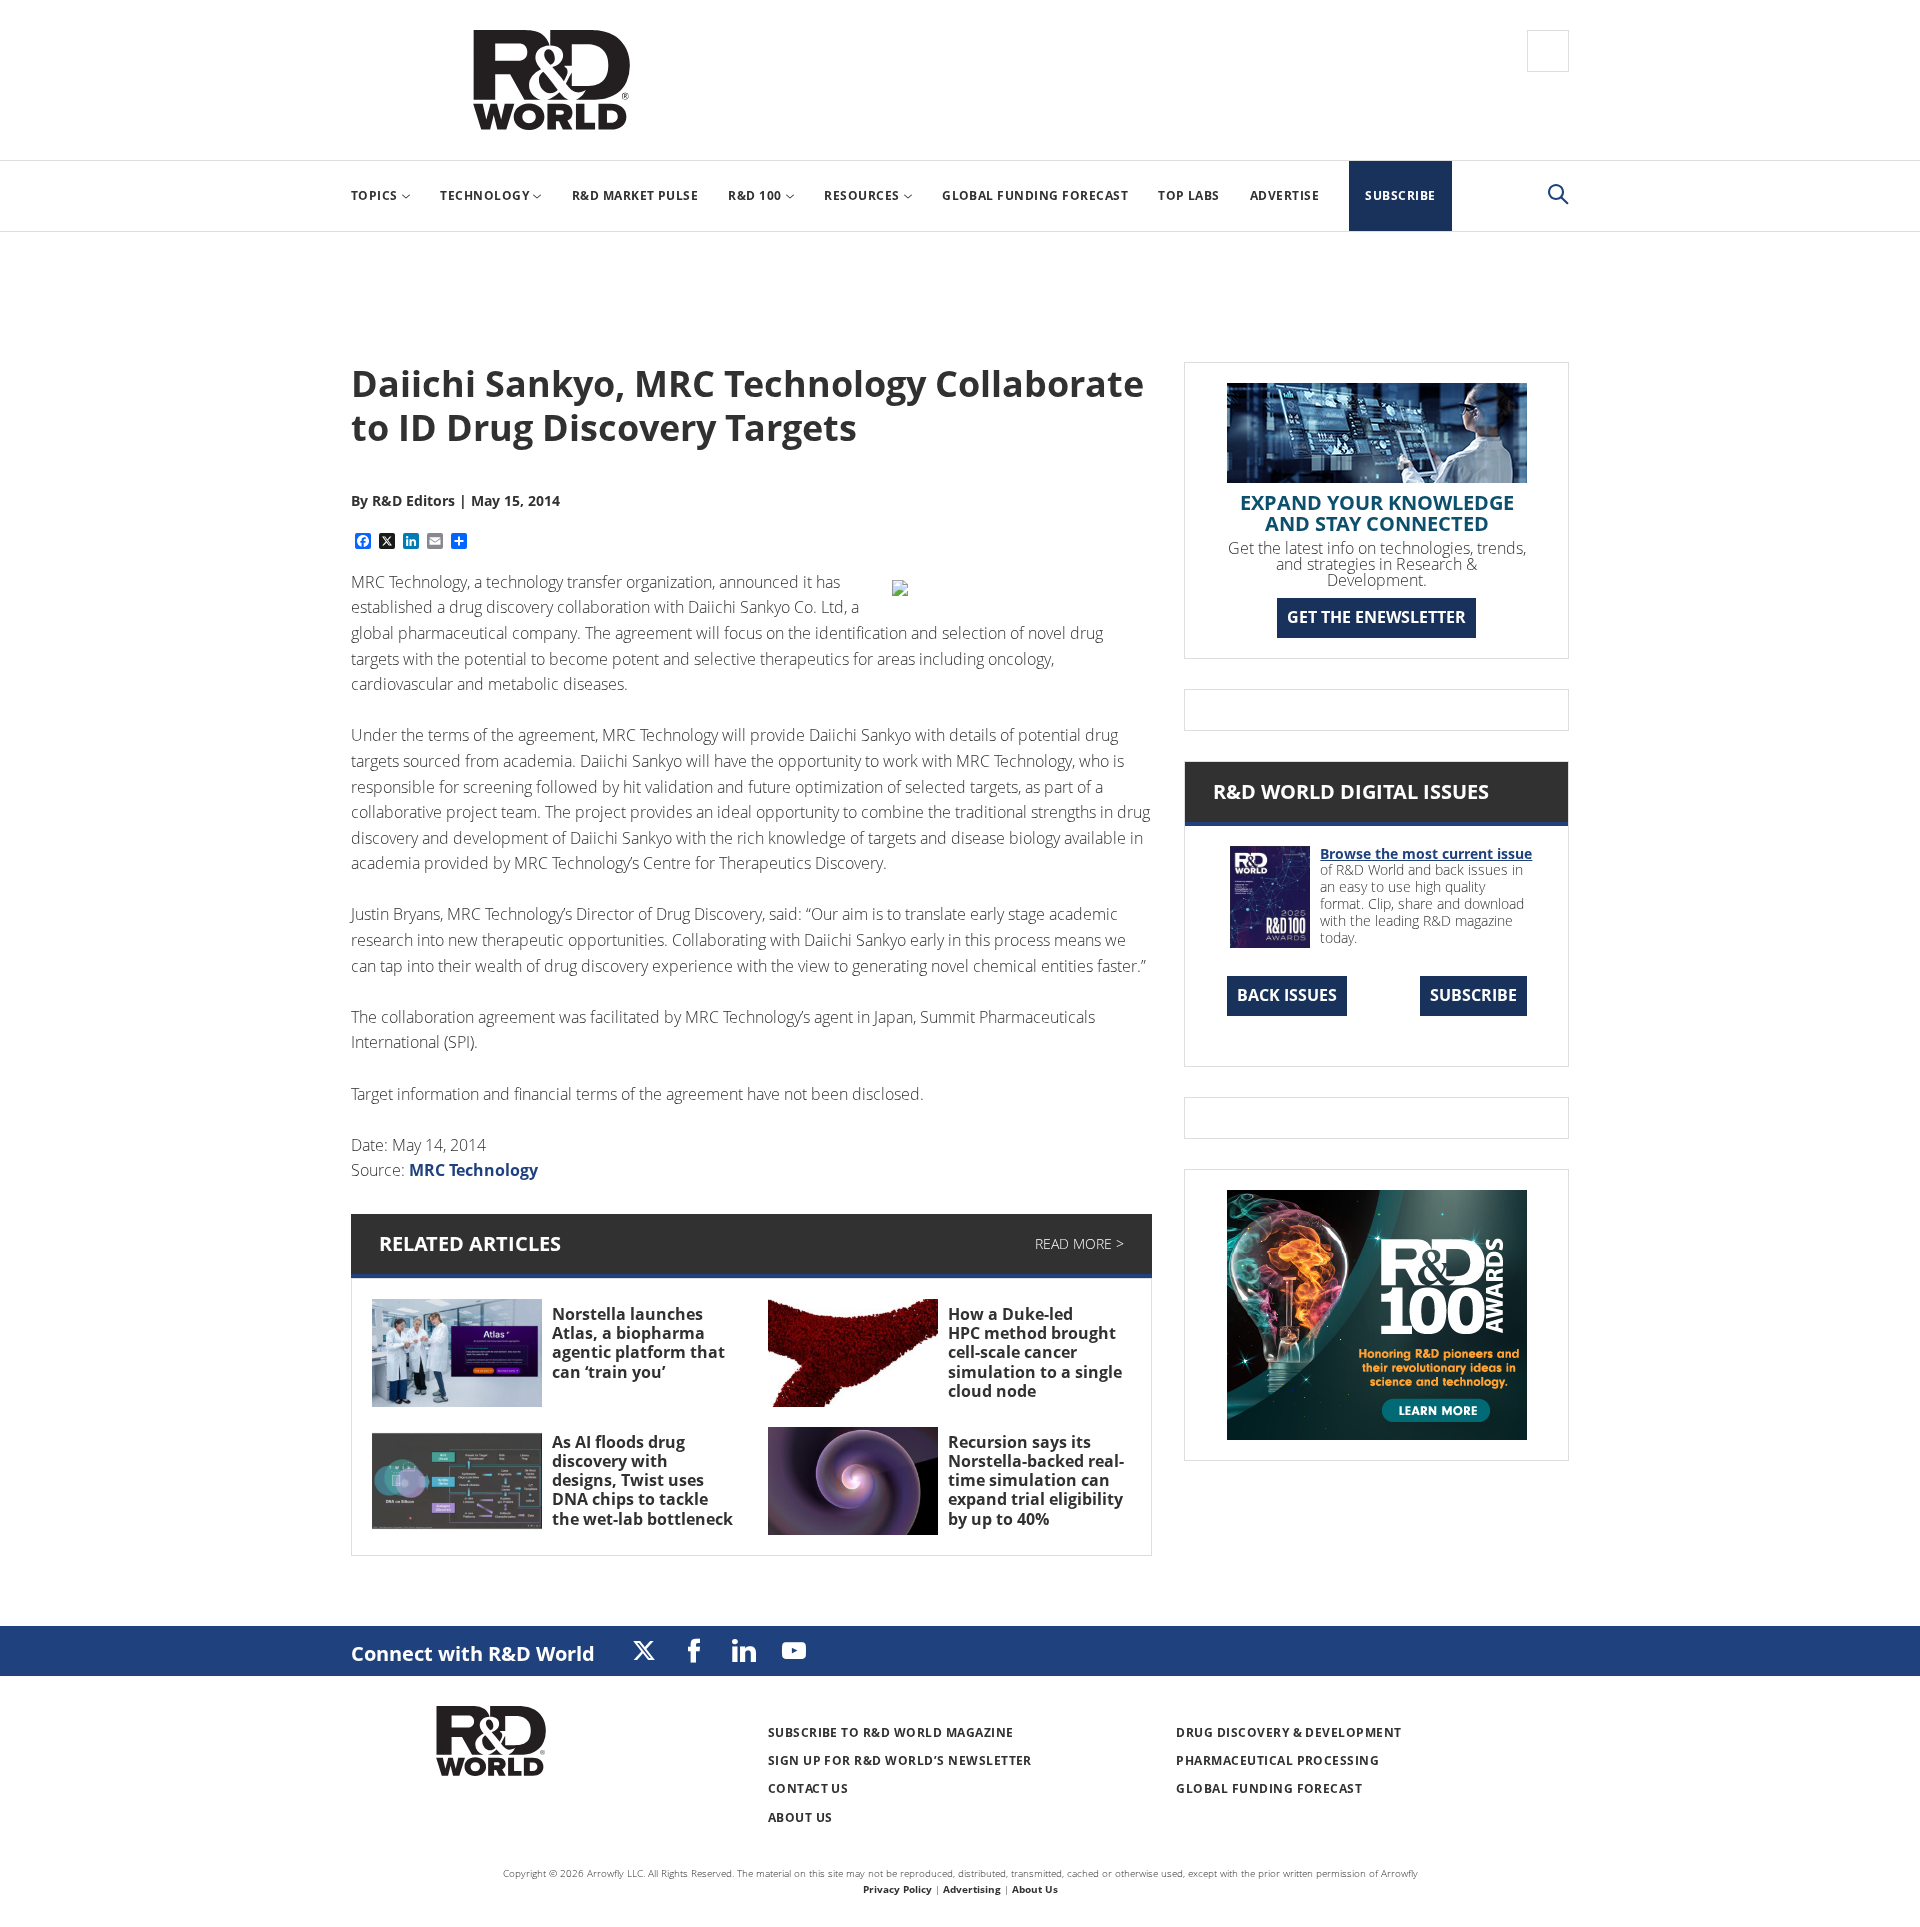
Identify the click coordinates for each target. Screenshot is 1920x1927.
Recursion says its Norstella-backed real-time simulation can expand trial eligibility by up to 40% (1036, 1480)
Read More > (1079, 1243)
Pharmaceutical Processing (1277, 1760)
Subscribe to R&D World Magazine (891, 1732)
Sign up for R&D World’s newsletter (900, 1760)
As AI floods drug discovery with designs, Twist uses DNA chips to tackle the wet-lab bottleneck (642, 1480)
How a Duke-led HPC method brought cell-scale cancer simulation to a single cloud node (1035, 1352)
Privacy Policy (897, 1889)
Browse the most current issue (1426, 853)
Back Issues (1287, 995)
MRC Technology (473, 1170)
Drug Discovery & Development (1288, 1732)
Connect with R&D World (473, 1653)
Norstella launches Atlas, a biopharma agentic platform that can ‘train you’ (638, 1343)
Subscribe (1473, 995)
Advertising (972, 1889)
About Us (800, 1817)
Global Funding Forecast (1269, 1788)
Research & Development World (551, 80)
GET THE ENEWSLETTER (1376, 617)
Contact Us (808, 1788)
